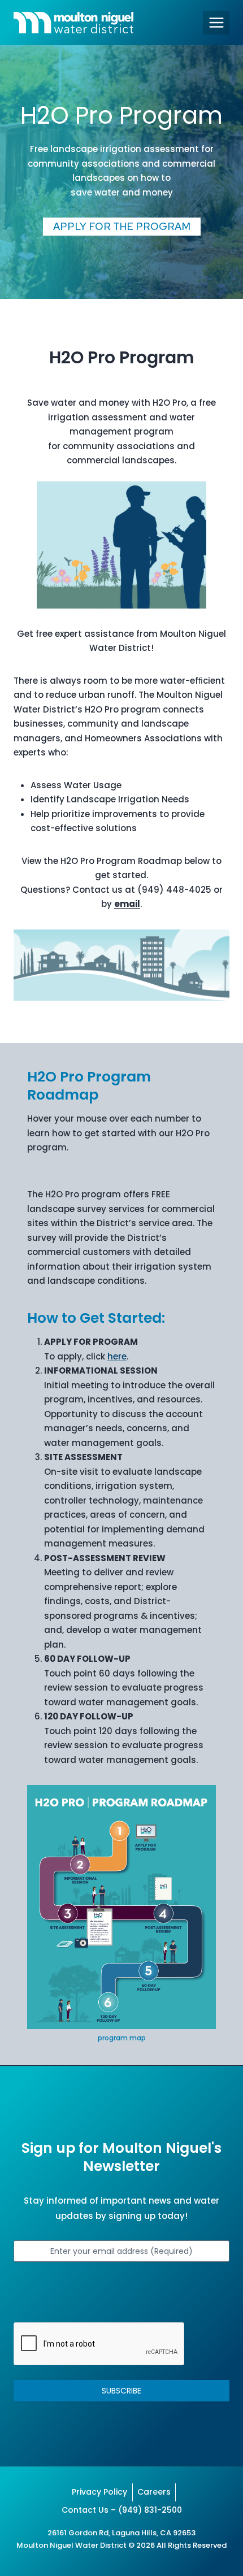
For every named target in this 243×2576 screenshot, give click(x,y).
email (127, 904)
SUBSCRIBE (121, 2391)
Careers (154, 2492)
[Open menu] (216, 22)
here (117, 1356)
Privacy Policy (99, 2492)
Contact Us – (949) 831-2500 (122, 2510)
